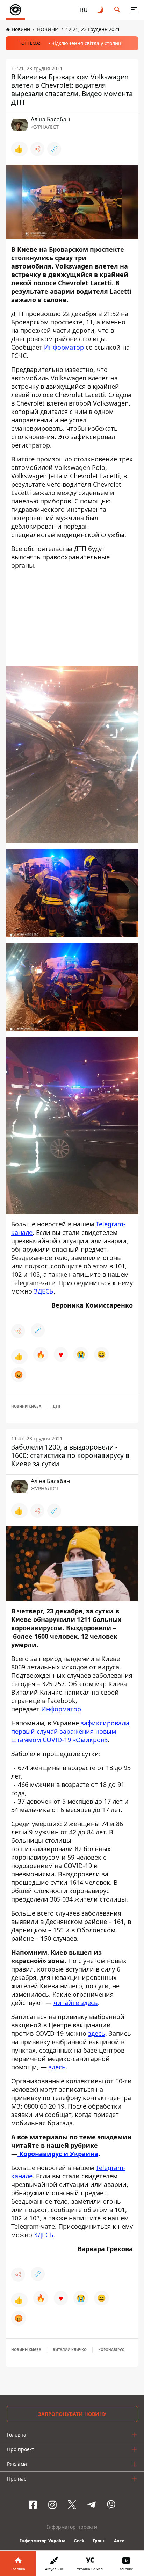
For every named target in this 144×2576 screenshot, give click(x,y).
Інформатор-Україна (43, 2541)
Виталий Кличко (70, 2350)
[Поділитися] (37, 149)
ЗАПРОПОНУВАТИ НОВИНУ (72, 2414)
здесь (97, 2033)
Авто (119, 2541)
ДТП (56, 1406)
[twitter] (72, 2505)
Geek (79, 2541)
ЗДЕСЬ (44, 1291)
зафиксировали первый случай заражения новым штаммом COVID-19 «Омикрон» (70, 1731)
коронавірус (111, 2350)
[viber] (111, 2505)
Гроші (99, 2541)
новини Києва (26, 1406)
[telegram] (92, 2505)
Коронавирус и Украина (58, 2154)
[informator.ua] (15, 10)
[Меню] (134, 10)
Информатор (64, 347)
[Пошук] (117, 10)
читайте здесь (76, 2003)
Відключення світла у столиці (87, 43)
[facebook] (33, 2505)
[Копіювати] (54, 149)
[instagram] (52, 2505)
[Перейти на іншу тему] (101, 10)
